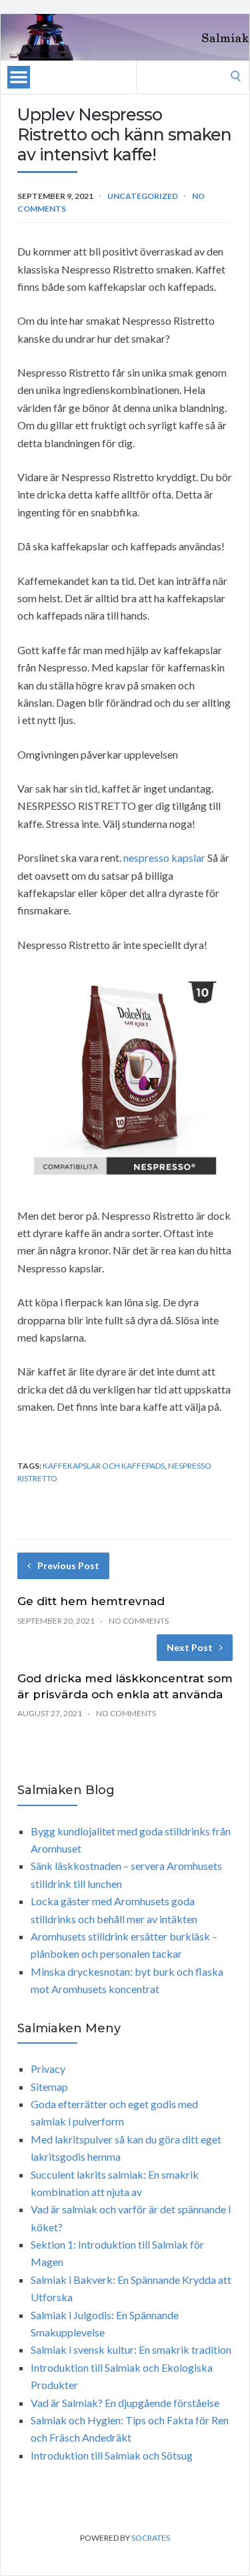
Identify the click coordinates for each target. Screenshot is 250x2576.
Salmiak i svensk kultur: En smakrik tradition (131, 2349)
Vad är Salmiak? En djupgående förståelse (125, 2403)
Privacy (48, 2069)
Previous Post (68, 1565)
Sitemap (49, 2087)
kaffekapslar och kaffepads (104, 1466)
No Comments (139, 1621)
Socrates (151, 2538)
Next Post (190, 1647)
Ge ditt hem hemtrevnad (91, 1601)
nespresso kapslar (164, 857)
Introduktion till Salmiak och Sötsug (112, 2455)
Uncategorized (143, 196)
